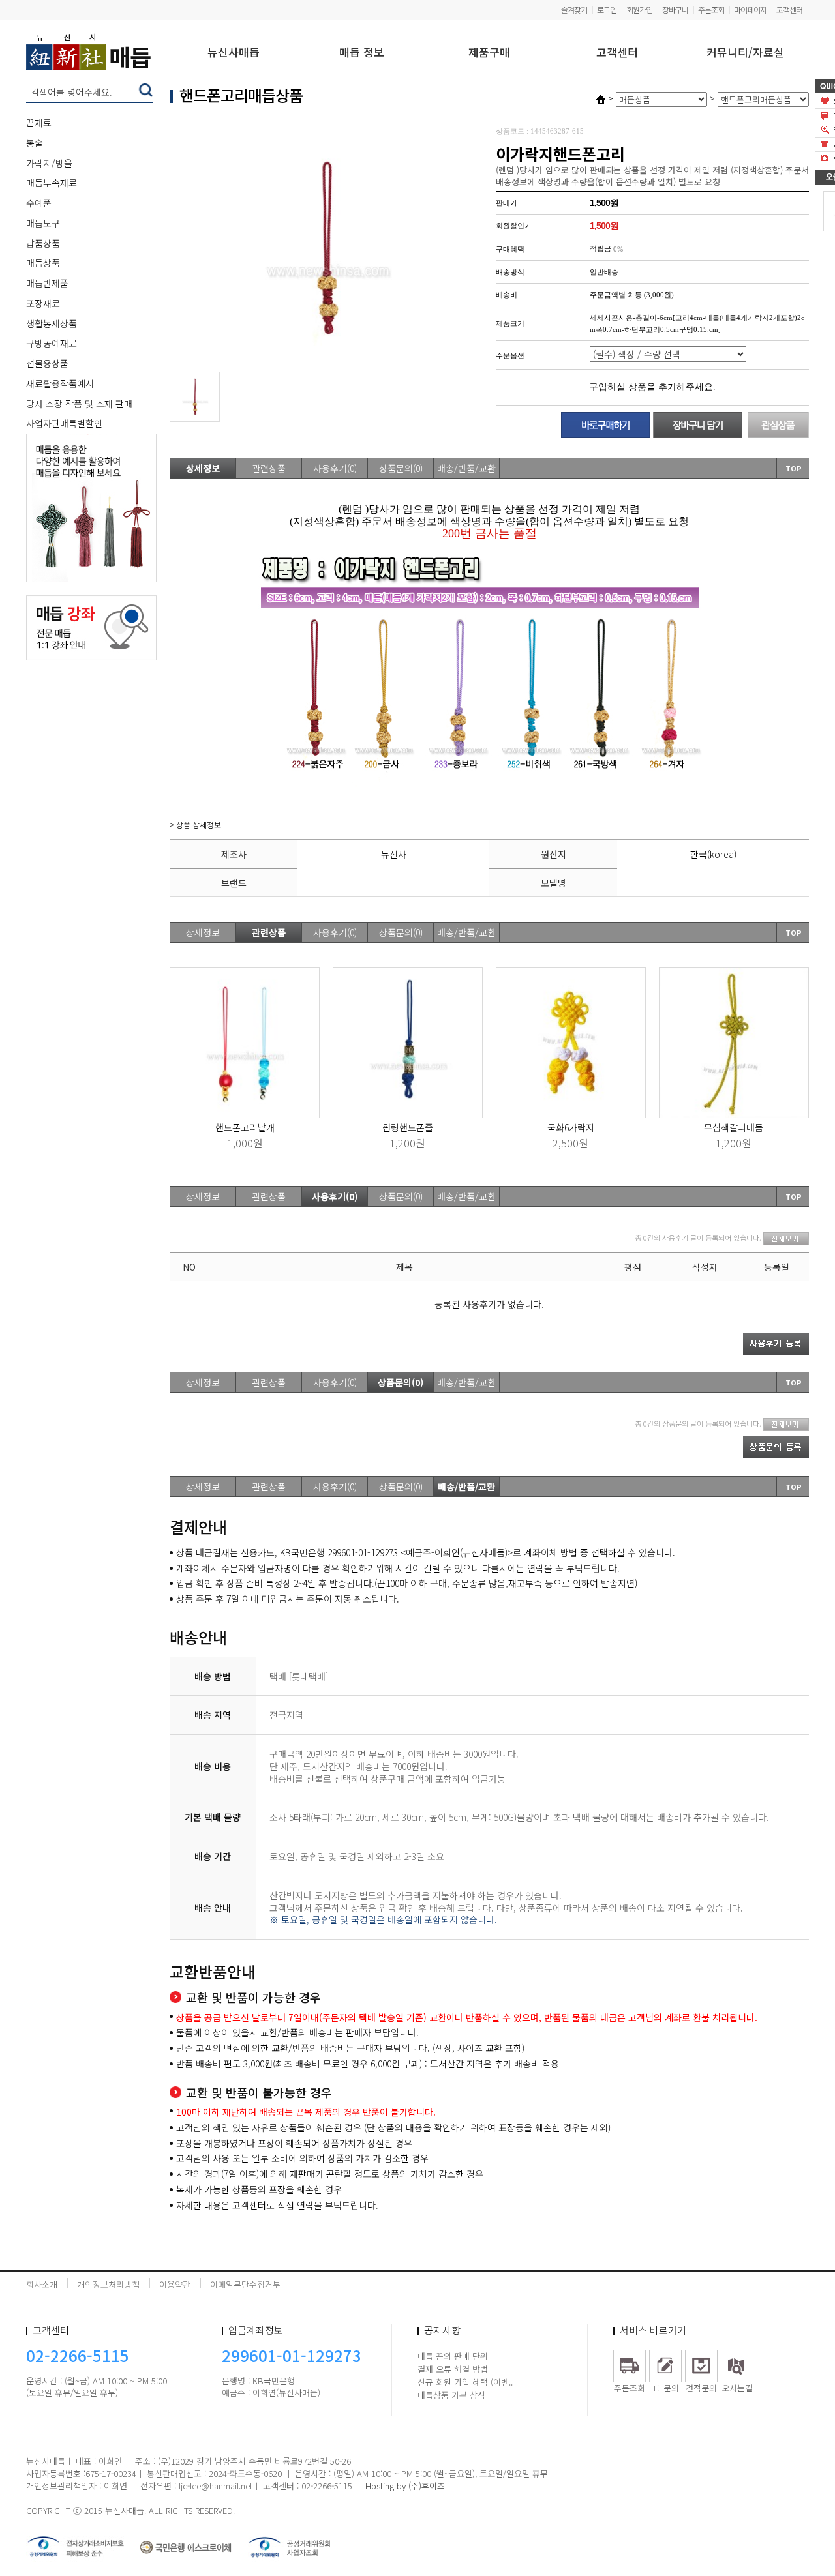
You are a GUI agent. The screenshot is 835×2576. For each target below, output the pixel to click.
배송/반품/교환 (466, 468)
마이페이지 (750, 9)
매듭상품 (43, 263)
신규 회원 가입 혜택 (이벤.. (465, 2382)
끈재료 (39, 123)
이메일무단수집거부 (245, 2284)
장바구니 (675, 9)
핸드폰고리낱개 (245, 1127)
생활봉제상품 (52, 323)
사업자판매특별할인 (64, 423)
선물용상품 (47, 363)
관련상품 (269, 468)
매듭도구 (43, 223)
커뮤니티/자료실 (745, 53)
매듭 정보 (362, 53)
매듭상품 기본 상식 (451, 2395)
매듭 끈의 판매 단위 (453, 2356)
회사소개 (42, 2284)
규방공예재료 (52, 343)
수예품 (39, 203)
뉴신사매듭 (234, 53)
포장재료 (43, 303)
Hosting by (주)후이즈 (405, 2486)
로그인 (607, 9)
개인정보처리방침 (108, 2284)
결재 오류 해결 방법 (453, 2369)
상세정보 (203, 468)
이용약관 (175, 2284)
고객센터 (789, 9)
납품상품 (43, 243)
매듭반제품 (47, 283)
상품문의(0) (401, 468)
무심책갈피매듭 (734, 1127)
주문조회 (711, 9)
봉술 (35, 143)
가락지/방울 (49, 163)
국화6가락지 (571, 1127)
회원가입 (639, 9)
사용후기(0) (335, 468)
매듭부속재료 (52, 183)
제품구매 (489, 53)
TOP (794, 468)
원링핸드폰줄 (408, 1127)
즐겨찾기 (574, 9)
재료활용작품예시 (60, 383)
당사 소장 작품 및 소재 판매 (79, 404)
